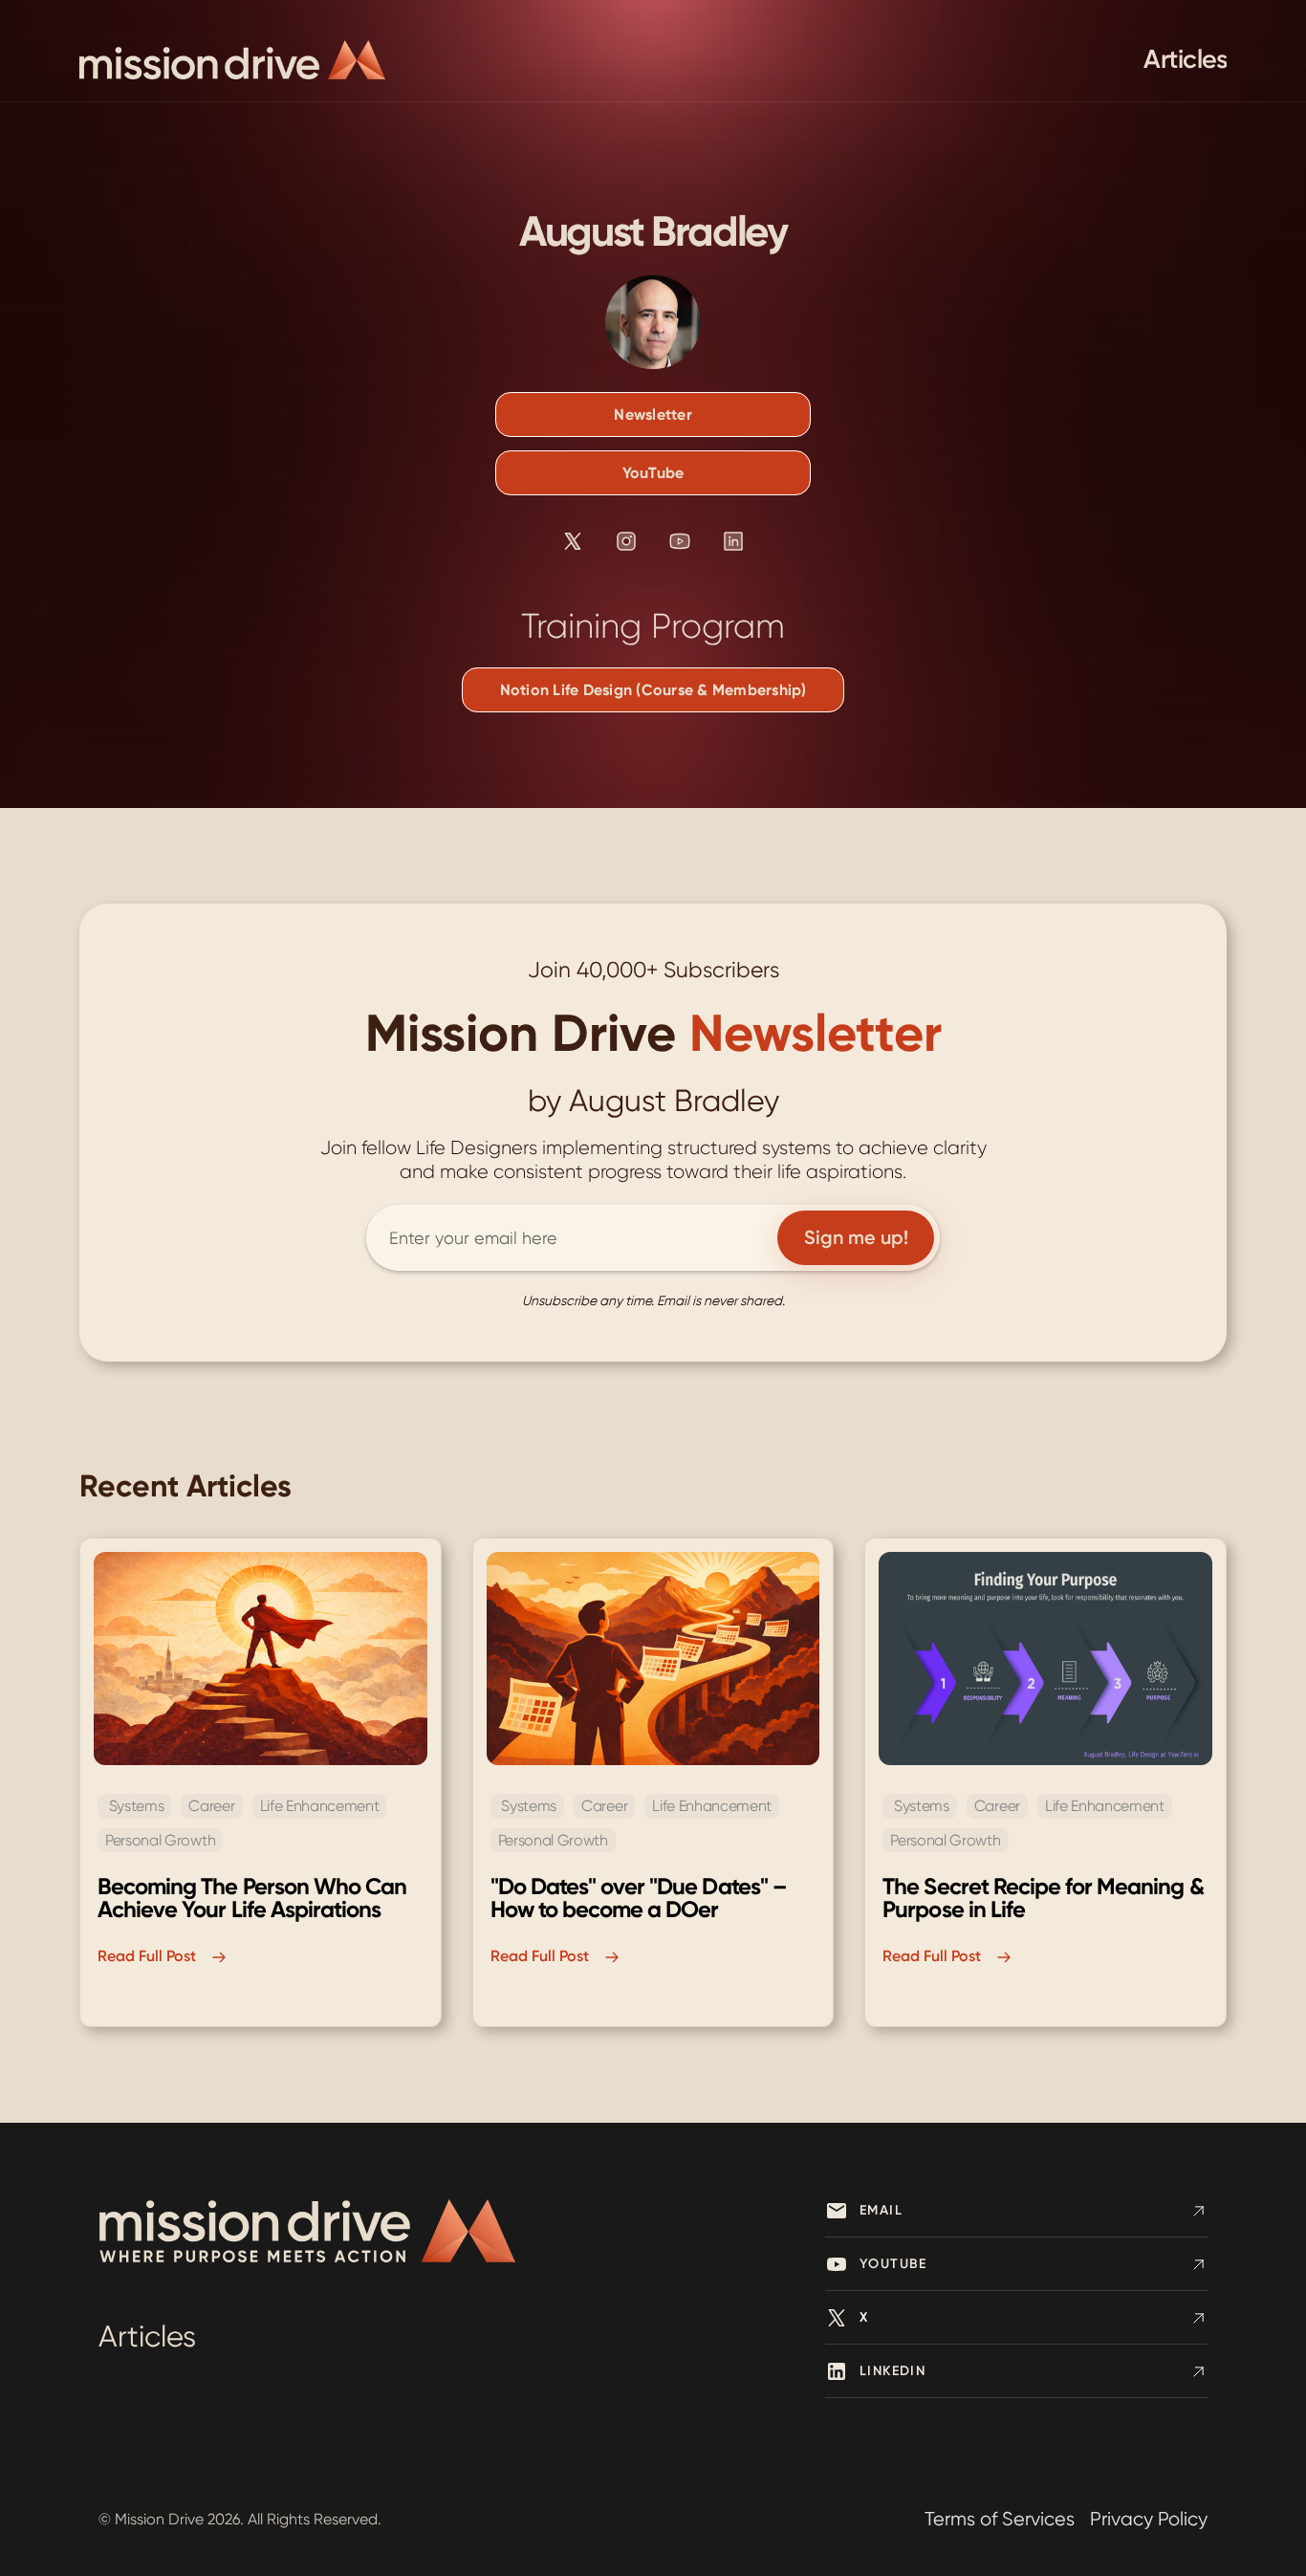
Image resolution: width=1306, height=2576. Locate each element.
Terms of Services (1000, 2519)
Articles (1185, 59)
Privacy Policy (1149, 2519)
